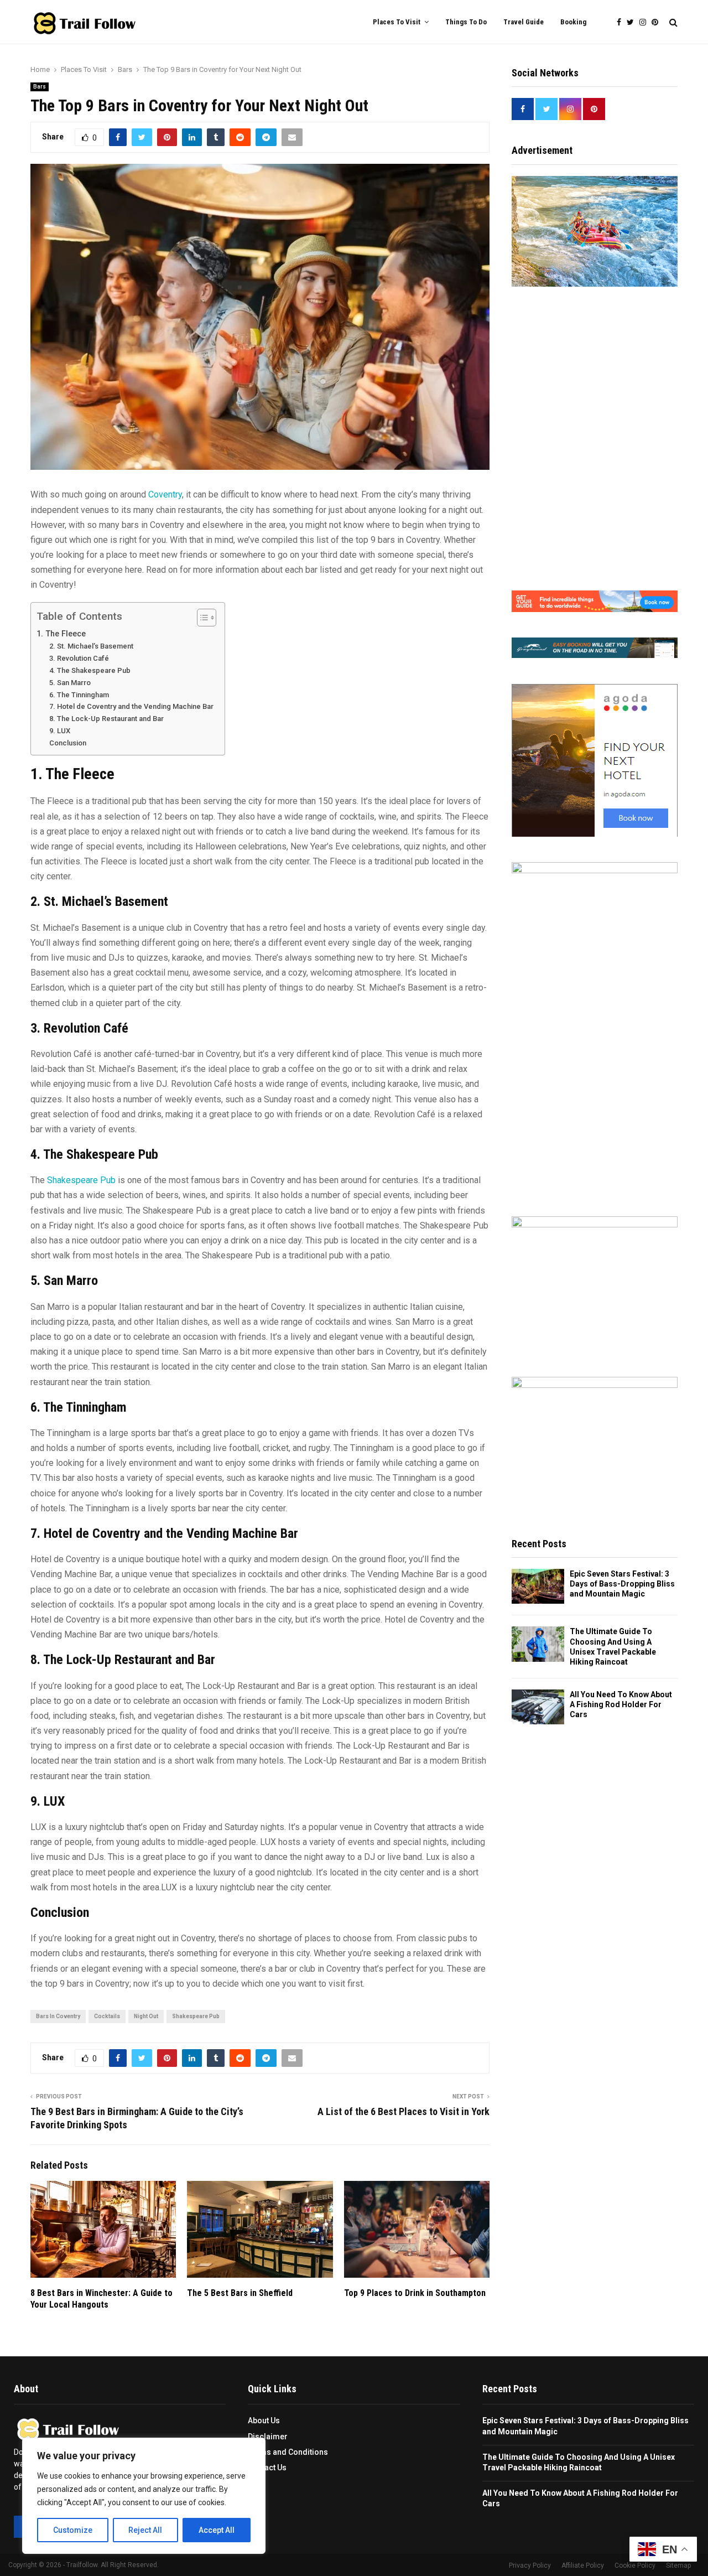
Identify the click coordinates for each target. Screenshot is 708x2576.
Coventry (165, 494)
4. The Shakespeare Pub (90, 670)
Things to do (466, 22)
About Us (264, 2420)
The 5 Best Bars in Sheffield (240, 2293)
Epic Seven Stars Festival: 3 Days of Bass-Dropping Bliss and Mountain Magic (622, 1584)
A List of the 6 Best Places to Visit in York (404, 2111)
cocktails (107, 2016)
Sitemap (678, 2565)
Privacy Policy (530, 2565)
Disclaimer (268, 2437)
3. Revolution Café (79, 658)
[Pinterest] (658, 22)
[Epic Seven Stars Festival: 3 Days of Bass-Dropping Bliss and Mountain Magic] (538, 1586)
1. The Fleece (61, 634)
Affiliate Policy (583, 2565)
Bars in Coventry (58, 2016)
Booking (573, 22)
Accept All (217, 2530)
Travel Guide (524, 22)
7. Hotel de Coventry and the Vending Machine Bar (131, 706)
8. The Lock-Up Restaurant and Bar (106, 719)
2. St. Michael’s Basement (91, 646)
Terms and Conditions (288, 2452)
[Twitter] (633, 22)
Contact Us (267, 2468)
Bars (40, 87)
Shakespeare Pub (81, 1180)
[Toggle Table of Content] (201, 618)
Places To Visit (397, 22)
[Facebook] (622, 22)
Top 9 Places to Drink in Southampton (415, 2293)
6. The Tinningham (79, 695)
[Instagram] (645, 22)
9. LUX (60, 731)
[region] (144, 2496)
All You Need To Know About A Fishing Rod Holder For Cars (621, 1704)
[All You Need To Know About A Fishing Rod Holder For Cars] (538, 1707)
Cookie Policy (635, 2565)
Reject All (145, 2530)
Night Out (146, 2016)
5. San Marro (70, 683)
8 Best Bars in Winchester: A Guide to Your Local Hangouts (101, 2299)
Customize (73, 2530)
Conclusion (68, 743)
